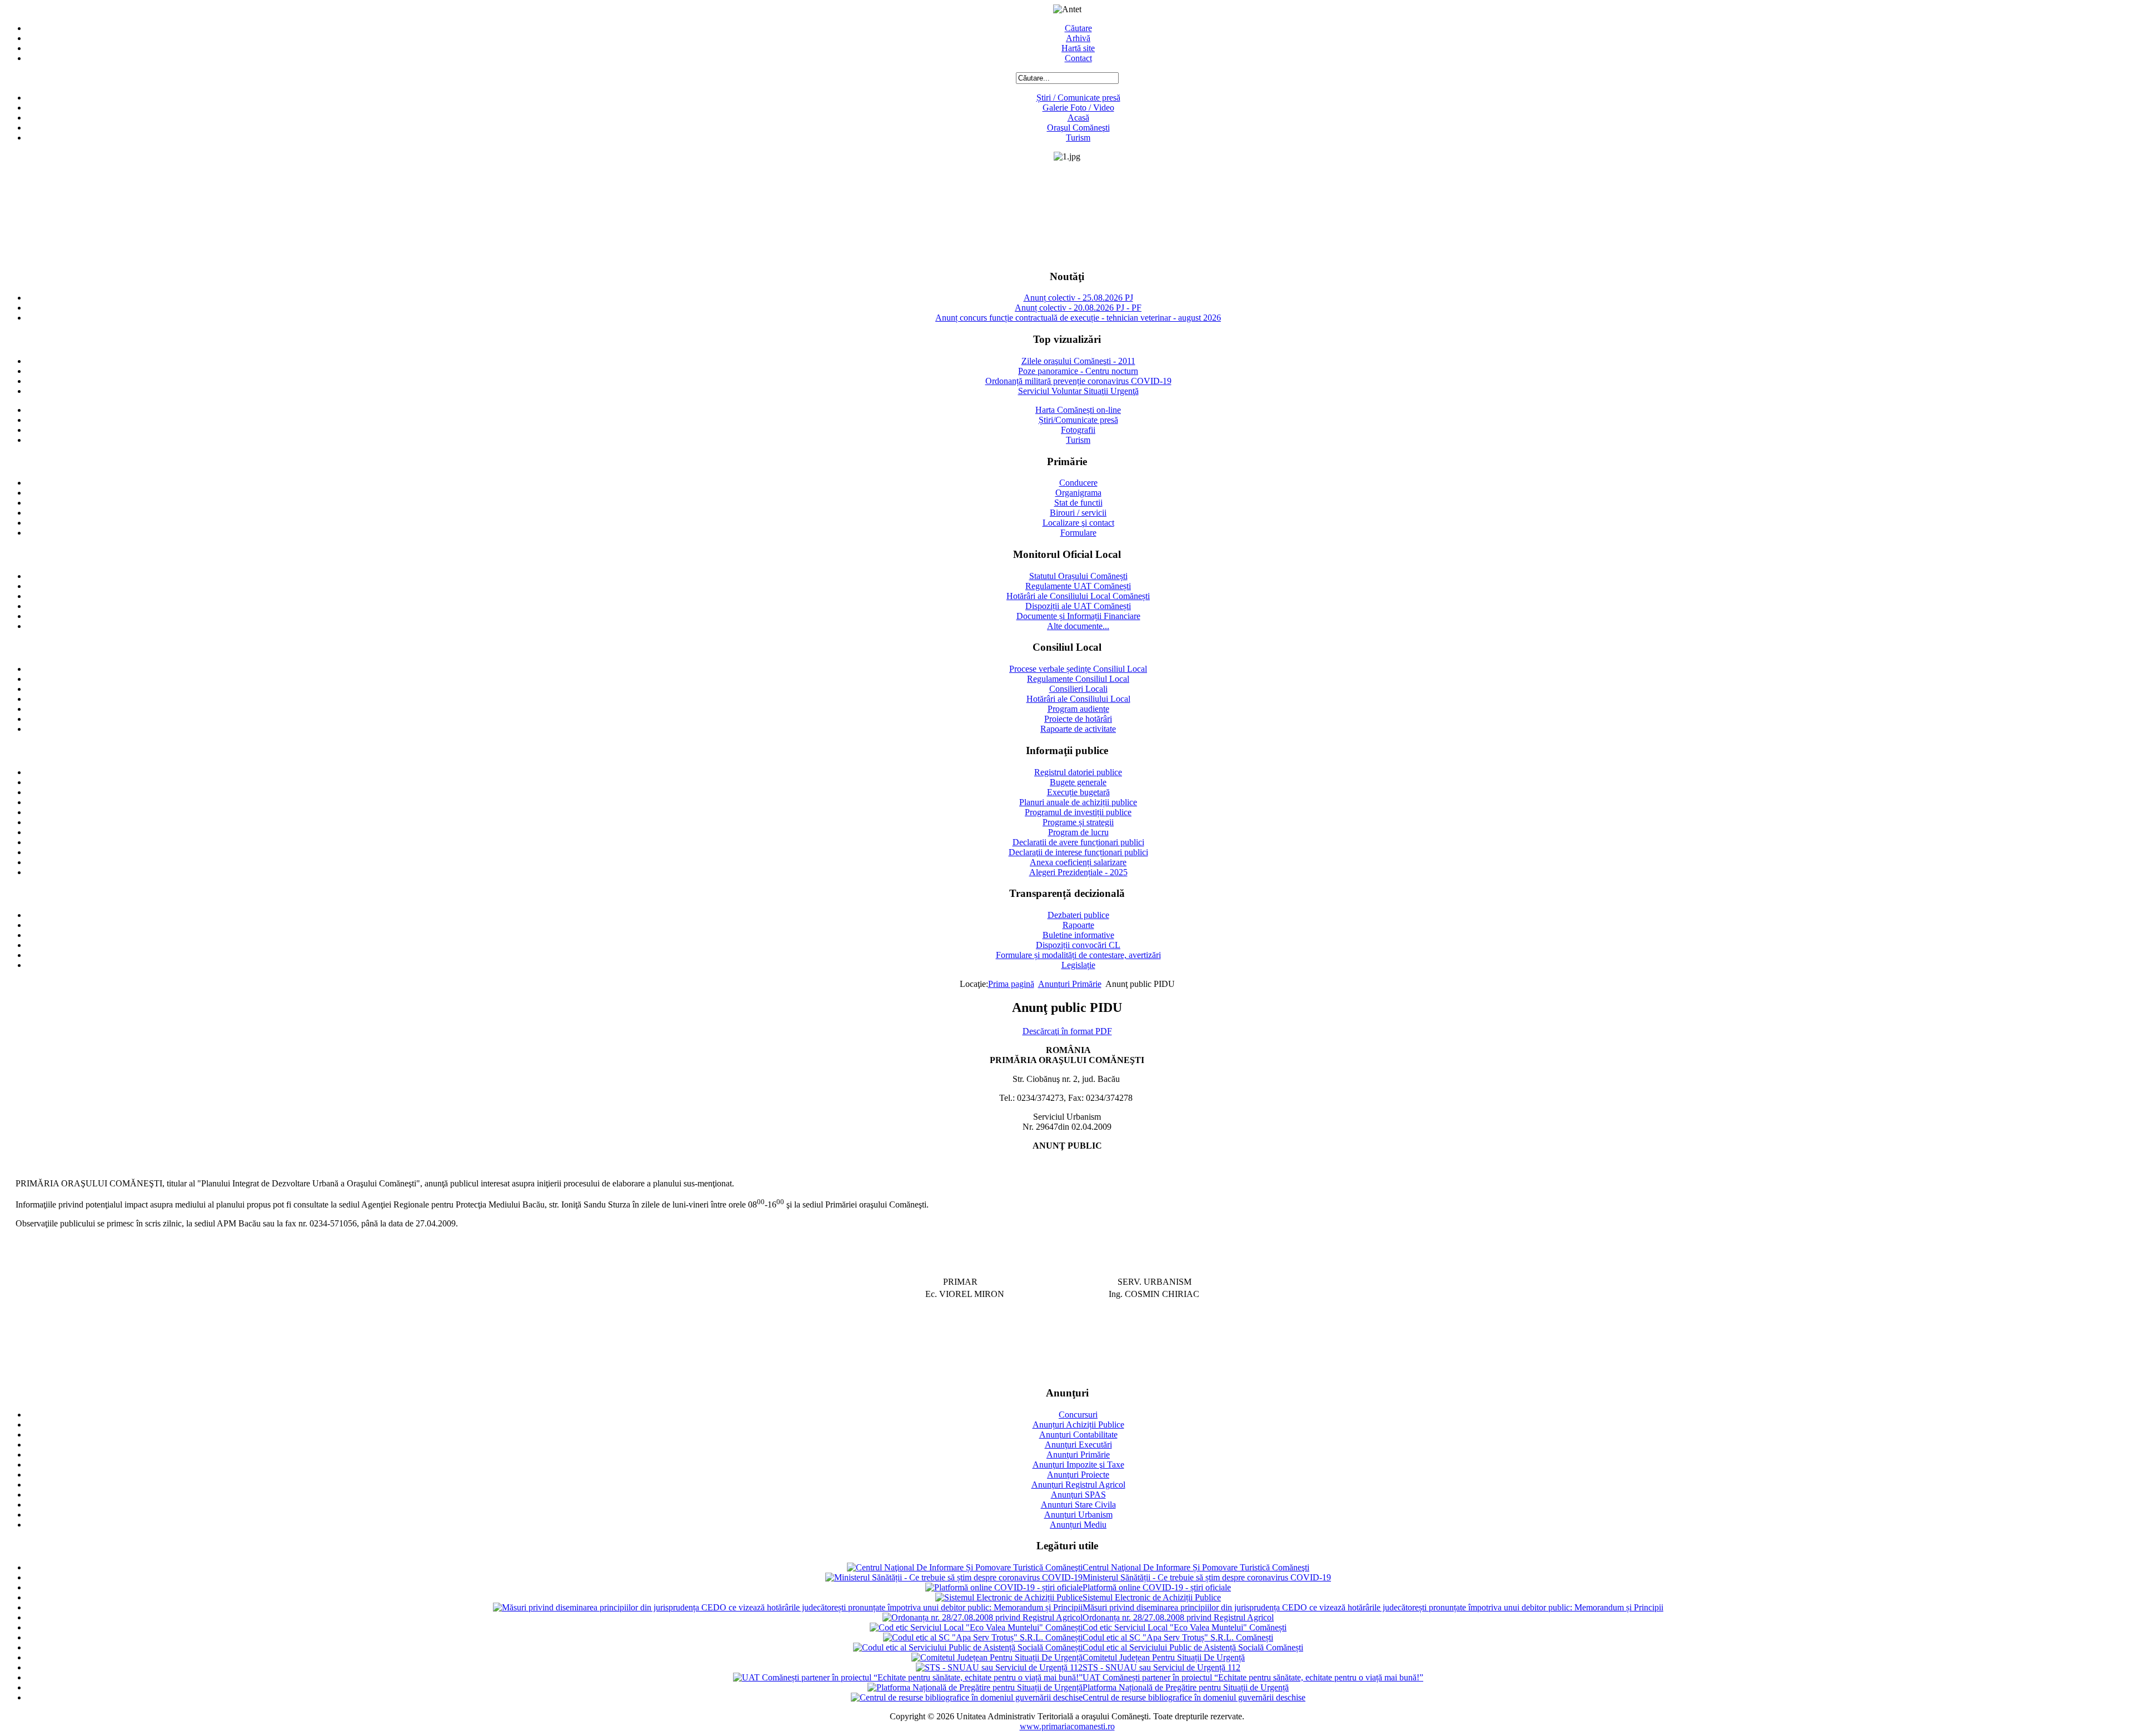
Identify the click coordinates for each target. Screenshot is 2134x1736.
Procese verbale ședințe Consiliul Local (1078, 669)
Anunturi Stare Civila (1078, 1505)
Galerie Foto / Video (1078, 108)
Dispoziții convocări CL (1078, 945)
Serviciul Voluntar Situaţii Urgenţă (1078, 391)
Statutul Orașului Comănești (1078, 576)
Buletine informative (1078, 935)
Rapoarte (1078, 925)
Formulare (1078, 533)
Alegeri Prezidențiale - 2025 (1078, 872)
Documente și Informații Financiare (1078, 616)
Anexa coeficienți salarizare (1078, 862)
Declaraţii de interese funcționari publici (1078, 852)
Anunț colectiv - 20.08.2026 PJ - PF (1078, 308)
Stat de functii (1078, 503)
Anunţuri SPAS (1078, 1495)
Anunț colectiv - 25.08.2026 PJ (1078, 298)
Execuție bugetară (1078, 792)
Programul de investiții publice (1078, 812)
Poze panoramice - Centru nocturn (1078, 371)
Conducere (1078, 483)
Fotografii (1078, 430)
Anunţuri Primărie (1070, 984)
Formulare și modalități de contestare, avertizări (1078, 955)
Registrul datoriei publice (1078, 772)
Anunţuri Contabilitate (1078, 1435)
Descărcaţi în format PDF (1067, 1031)
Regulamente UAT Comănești (1078, 586)
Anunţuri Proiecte (1078, 1475)
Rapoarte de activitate (1078, 729)
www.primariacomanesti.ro (1067, 1726)
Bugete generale (1078, 782)
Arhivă (1078, 38)
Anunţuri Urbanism (1078, 1515)
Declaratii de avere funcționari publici (1078, 842)
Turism (1078, 138)
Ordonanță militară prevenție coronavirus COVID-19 (1078, 381)
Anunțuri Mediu (1078, 1525)
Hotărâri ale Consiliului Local (1078, 699)
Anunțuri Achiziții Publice (1078, 1425)
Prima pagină (1011, 984)
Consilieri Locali (1078, 689)
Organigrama (1078, 493)
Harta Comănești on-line (1078, 410)
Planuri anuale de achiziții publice (1078, 802)
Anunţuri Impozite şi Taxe (1078, 1465)
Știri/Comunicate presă (1078, 420)
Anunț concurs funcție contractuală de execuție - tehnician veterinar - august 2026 (1078, 318)
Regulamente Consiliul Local (1078, 679)
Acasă (1078, 118)
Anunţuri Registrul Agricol (1078, 1485)
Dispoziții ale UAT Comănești (1078, 606)
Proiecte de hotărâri (1078, 719)
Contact (1078, 58)
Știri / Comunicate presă (1078, 98)
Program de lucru (1078, 832)
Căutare (1078, 28)
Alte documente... (1078, 626)
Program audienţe (1078, 709)
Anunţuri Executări (1078, 1445)
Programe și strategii (1078, 822)
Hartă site (1078, 48)
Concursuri (1078, 1415)
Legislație (1078, 965)
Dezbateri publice (1078, 915)
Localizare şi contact (1078, 523)
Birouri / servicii (1078, 513)
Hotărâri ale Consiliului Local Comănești (1078, 596)
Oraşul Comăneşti (1078, 128)
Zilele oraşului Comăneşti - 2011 (1078, 361)
